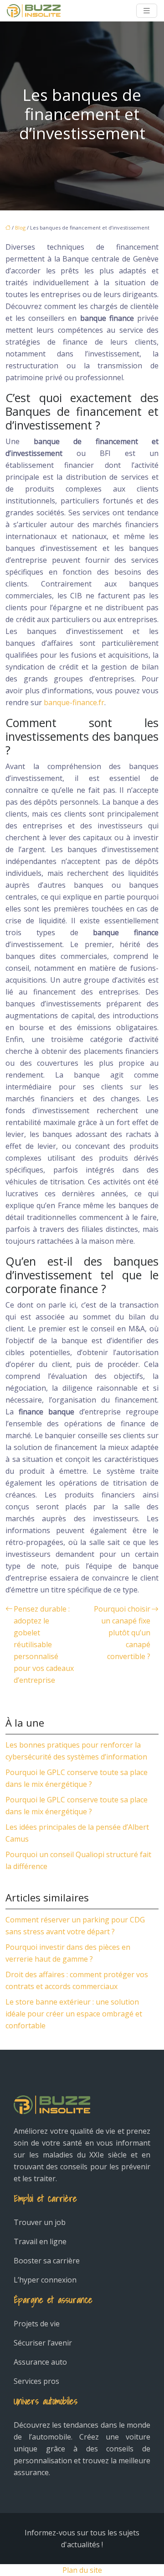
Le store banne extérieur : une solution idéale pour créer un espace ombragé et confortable (74, 2014)
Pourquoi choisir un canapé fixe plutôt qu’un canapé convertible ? (122, 1633)
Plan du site (82, 2570)
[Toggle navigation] (147, 11)
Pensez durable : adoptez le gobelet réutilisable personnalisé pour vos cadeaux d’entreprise (44, 1644)
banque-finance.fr (74, 702)
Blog (20, 228)
